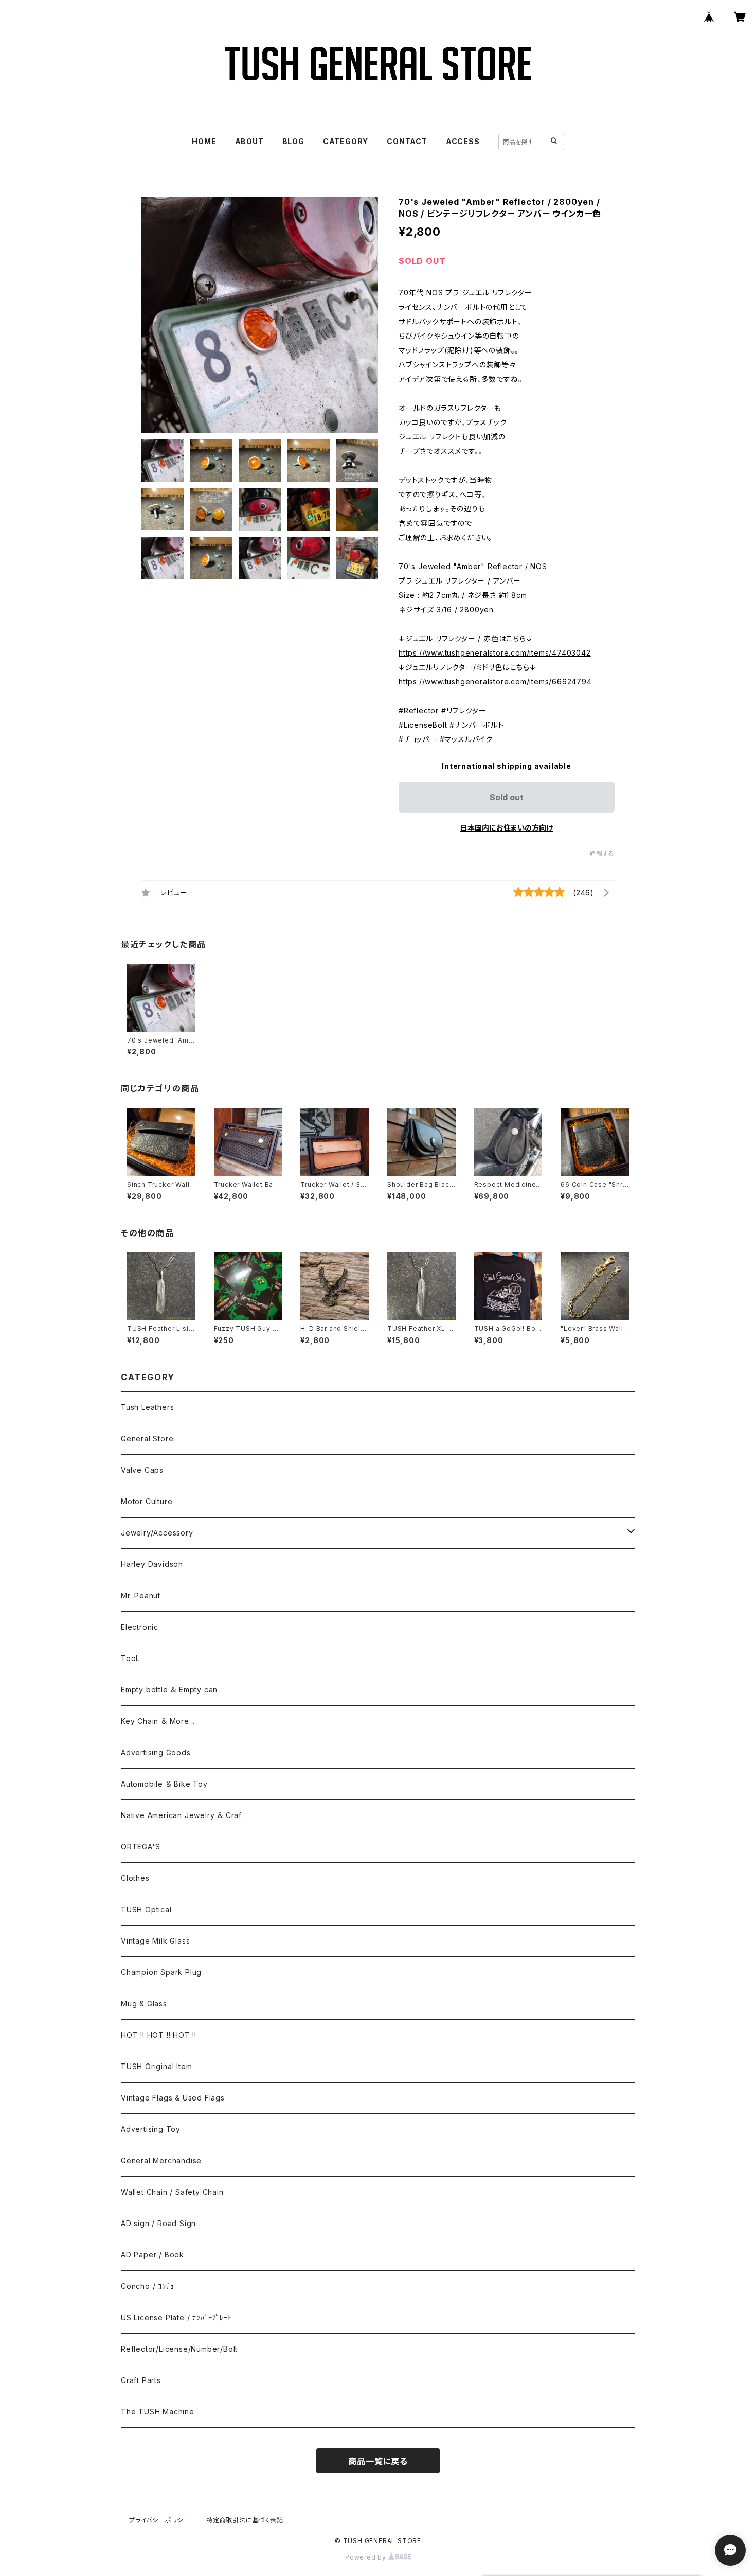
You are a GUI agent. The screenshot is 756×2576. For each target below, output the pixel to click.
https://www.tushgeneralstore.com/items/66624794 (495, 682)
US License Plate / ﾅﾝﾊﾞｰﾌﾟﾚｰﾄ (176, 2317)
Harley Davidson (152, 1564)
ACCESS (463, 141)
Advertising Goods (156, 1752)
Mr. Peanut (141, 1595)
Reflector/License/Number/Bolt (179, 2349)
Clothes (135, 1878)
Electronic (140, 1627)
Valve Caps (142, 1470)
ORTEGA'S (140, 1847)
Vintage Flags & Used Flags (173, 2098)
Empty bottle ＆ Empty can (169, 1690)
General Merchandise (161, 2160)
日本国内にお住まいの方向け (507, 828)
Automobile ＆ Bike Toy (164, 1784)
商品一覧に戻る (378, 2461)
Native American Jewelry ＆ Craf (181, 1815)
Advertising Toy (151, 2129)
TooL (130, 1658)
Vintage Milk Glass (155, 1941)
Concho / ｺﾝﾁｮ (147, 2286)
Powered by (367, 2557)
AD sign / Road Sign (158, 2223)
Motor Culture (147, 1501)
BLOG (293, 141)
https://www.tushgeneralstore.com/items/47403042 (495, 653)
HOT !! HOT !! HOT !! (159, 2035)
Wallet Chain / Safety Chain (172, 2192)
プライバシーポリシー (159, 2520)
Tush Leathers (147, 1407)
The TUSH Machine (158, 2412)
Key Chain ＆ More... (158, 1721)
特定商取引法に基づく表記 (245, 2520)
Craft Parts (141, 2380)
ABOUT (249, 141)
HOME (204, 141)
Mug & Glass (144, 2004)
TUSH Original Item (156, 2066)
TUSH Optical (146, 1909)
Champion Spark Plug (161, 1972)
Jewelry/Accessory (157, 1533)
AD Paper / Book (152, 2255)
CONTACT (407, 141)
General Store (147, 1439)
